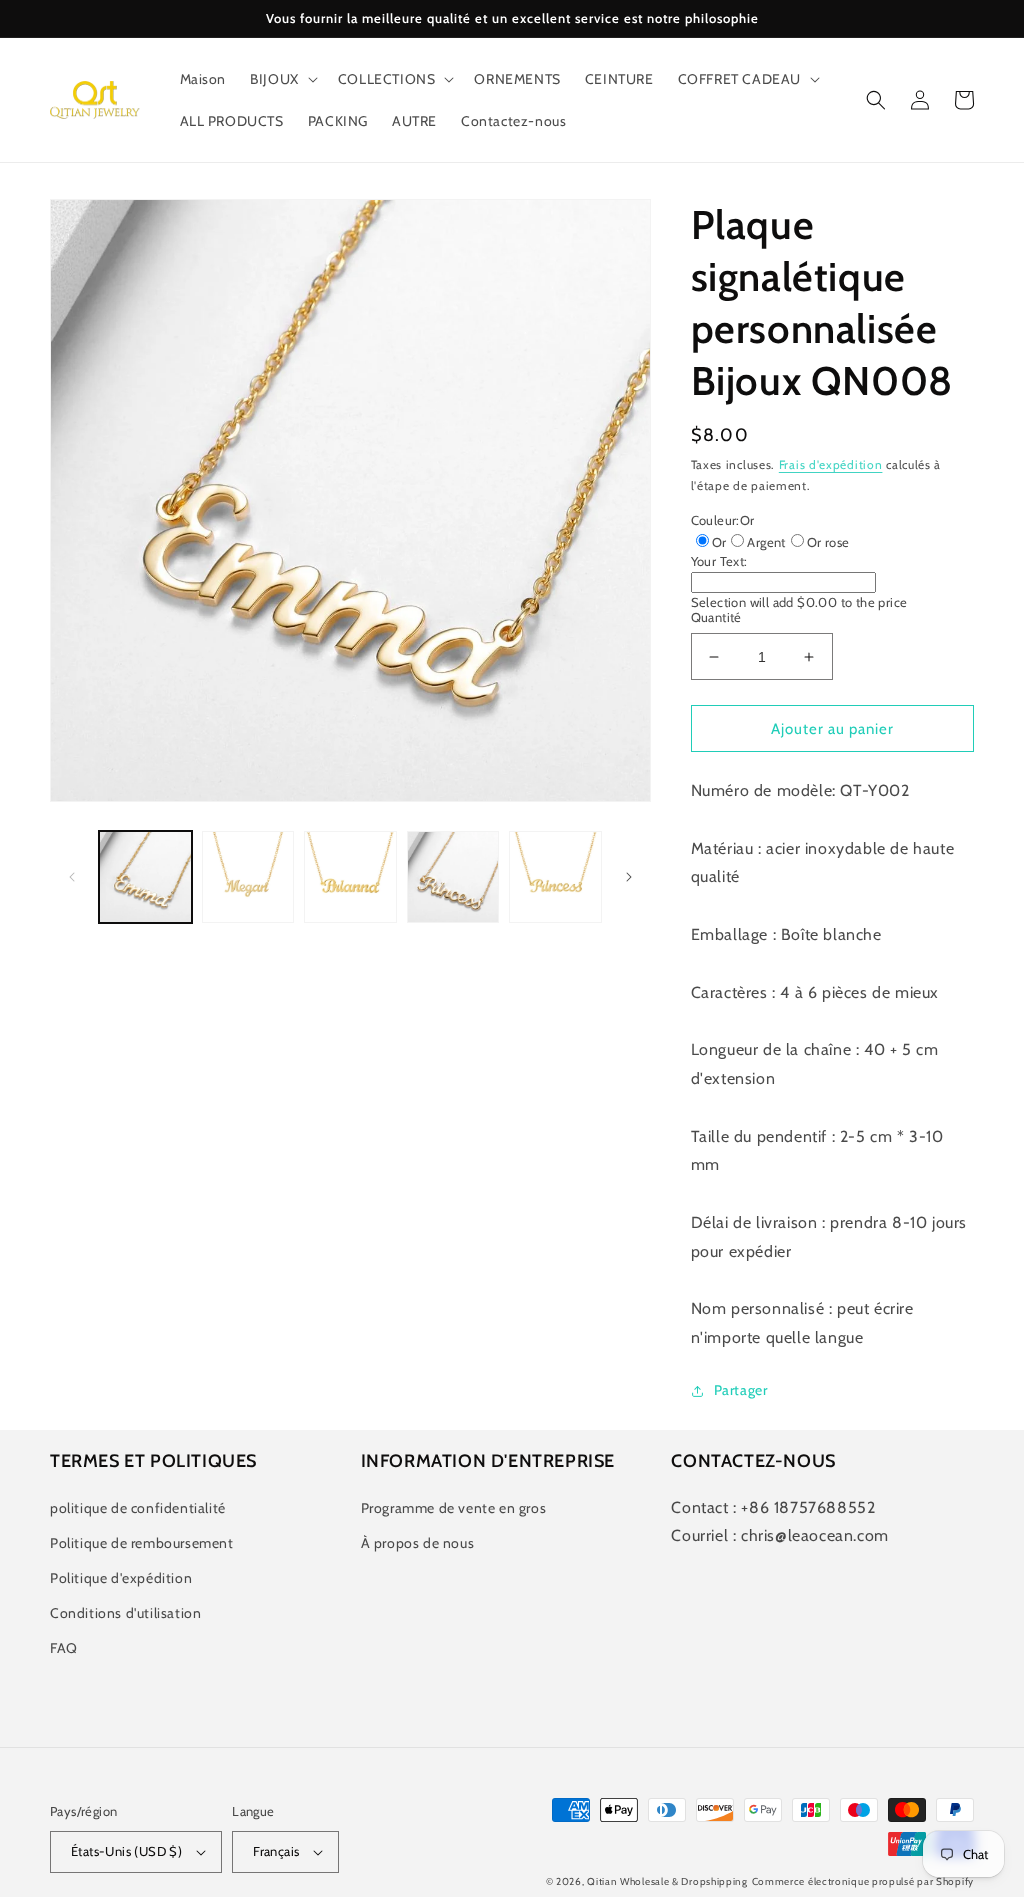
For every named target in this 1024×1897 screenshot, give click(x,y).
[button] (282, 79)
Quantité (716, 617)
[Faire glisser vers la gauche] (72, 877)
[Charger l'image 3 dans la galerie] (350, 877)
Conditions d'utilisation (125, 1613)
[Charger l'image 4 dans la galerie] (453, 877)
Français (276, 1851)
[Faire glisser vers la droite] (629, 877)
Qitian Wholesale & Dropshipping (667, 1881)
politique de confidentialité (138, 1508)
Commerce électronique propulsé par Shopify (863, 1881)
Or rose (828, 542)
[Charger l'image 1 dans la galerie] (145, 877)
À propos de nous (418, 1543)
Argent (766, 542)
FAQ (64, 1648)
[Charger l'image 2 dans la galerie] (248, 877)
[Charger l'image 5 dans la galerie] (555, 877)
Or (719, 542)
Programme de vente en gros (454, 1508)
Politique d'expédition (121, 1578)
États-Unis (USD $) (126, 1851)
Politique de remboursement (142, 1543)
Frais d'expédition (831, 464)
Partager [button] (741, 1390)
